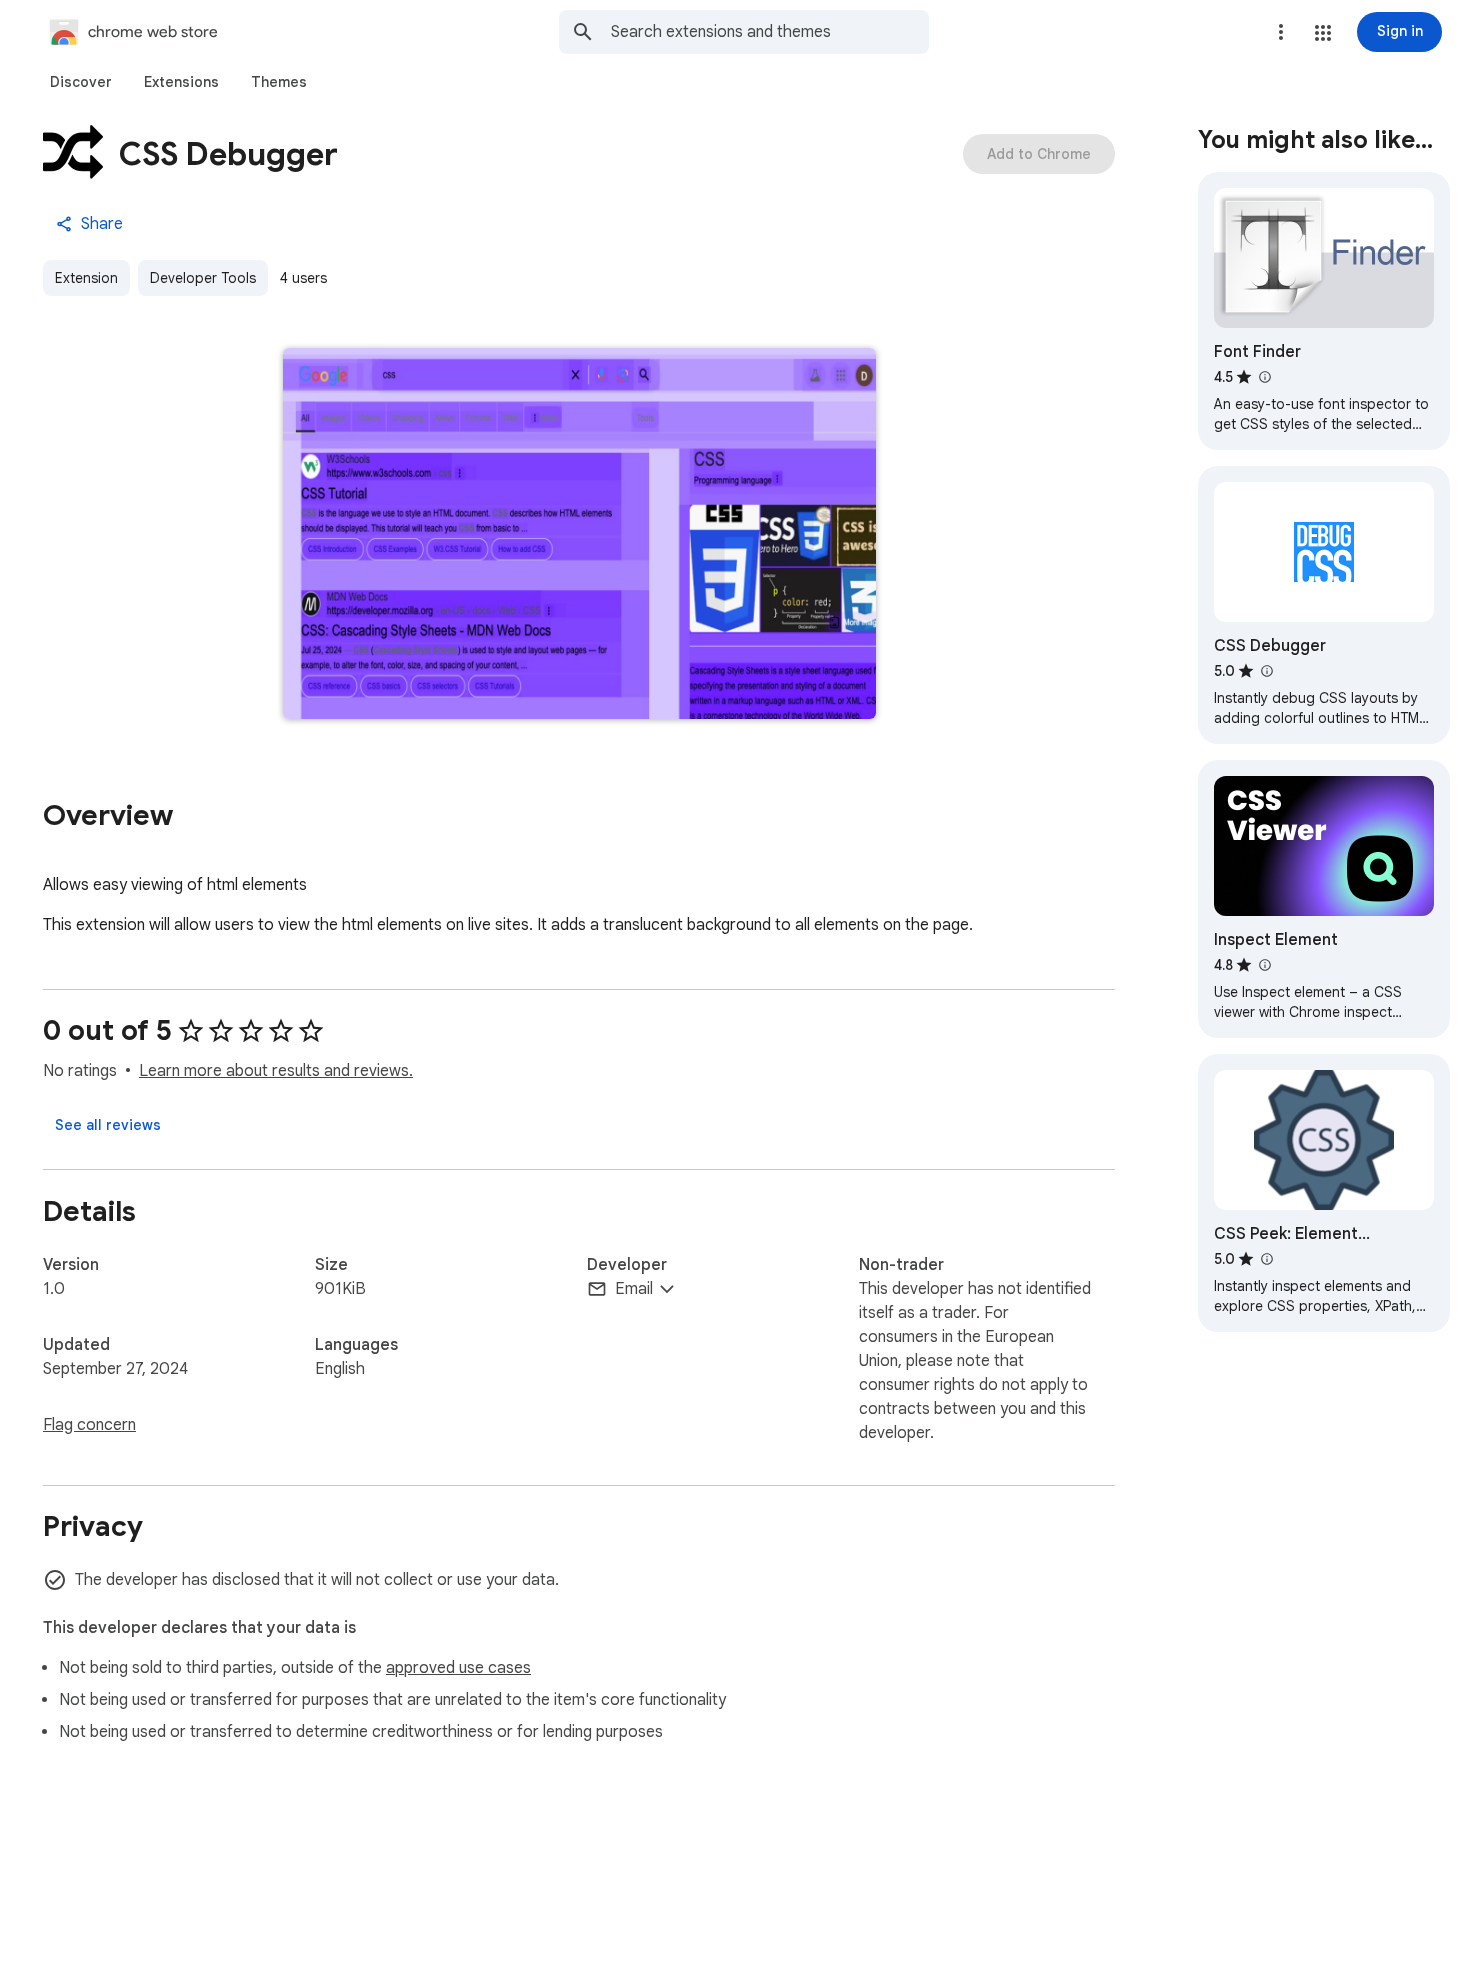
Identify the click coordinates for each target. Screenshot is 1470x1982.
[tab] (81, 82)
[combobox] (770, 32)
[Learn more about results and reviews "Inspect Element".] (1264, 965)
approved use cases (458, 1668)
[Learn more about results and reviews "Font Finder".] (1264, 377)
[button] (1323, 33)
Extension (86, 278)
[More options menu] (1281, 32)
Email (634, 1289)
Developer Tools (203, 278)
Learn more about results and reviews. (276, 1071)
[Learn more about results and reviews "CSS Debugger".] (1266, 671)
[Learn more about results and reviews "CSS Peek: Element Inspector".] (1266, 1259)
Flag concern (89, 1425)
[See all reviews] (108, 1125)
